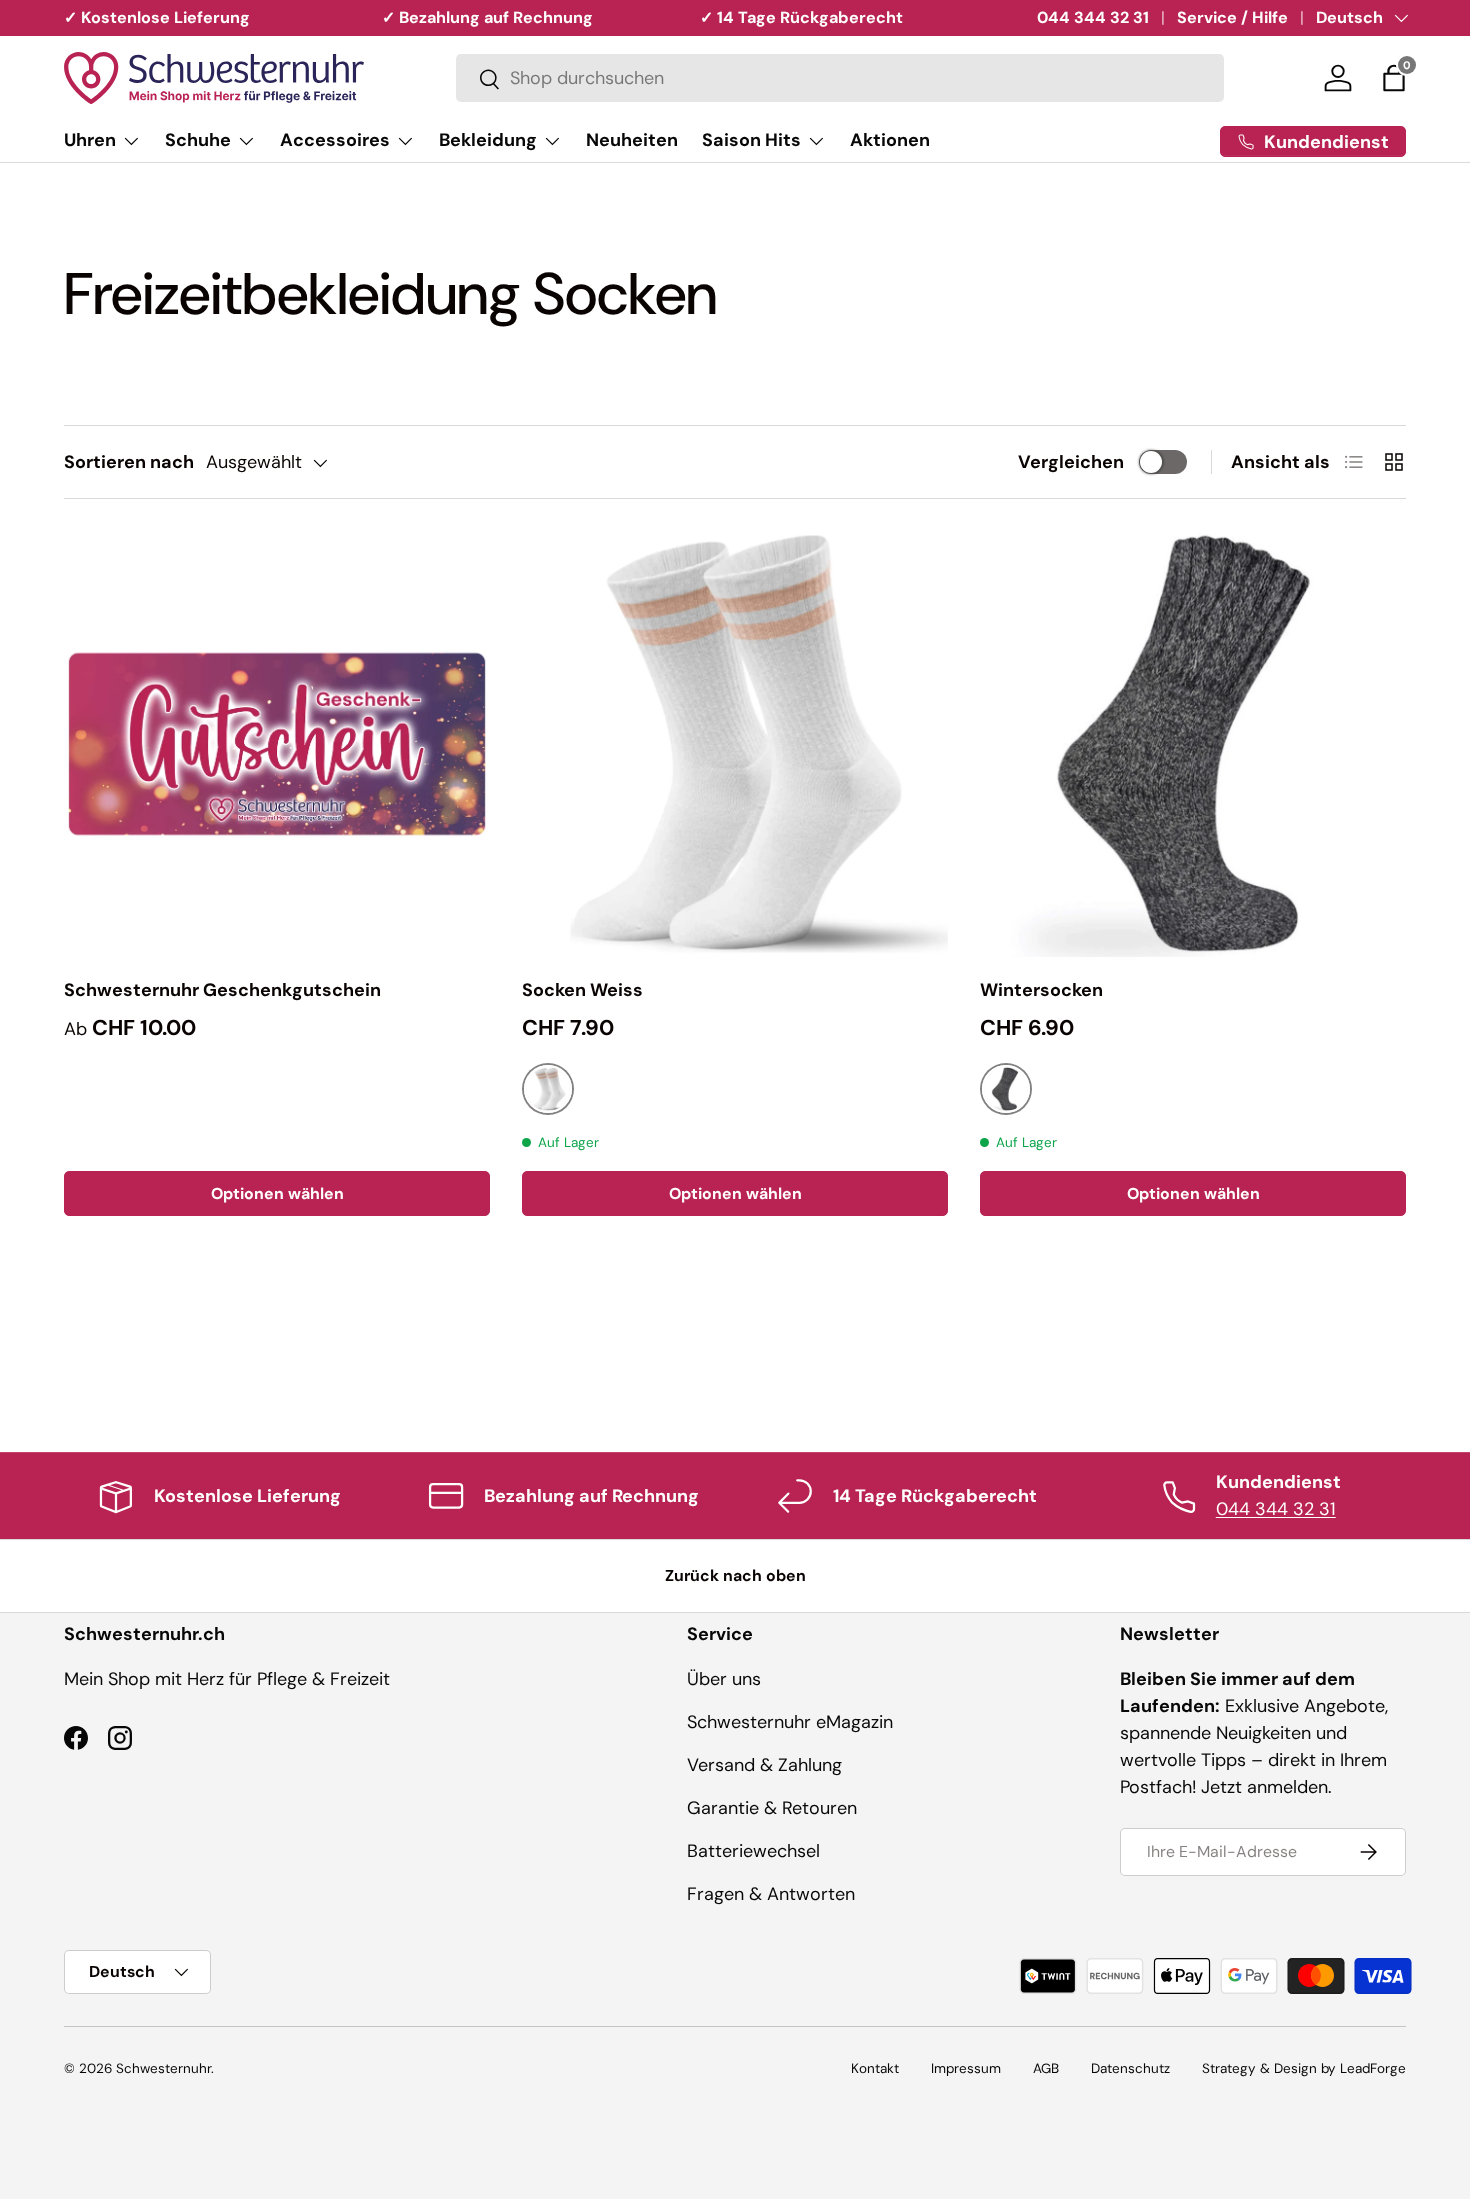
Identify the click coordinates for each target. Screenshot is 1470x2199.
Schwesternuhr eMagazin (790, 1722)
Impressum (966, 2068)
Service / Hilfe (1232, 17)
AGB (1046, 2068)
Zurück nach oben (735, 1575)
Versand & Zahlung (764, 1765)
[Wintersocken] (1193, 744)
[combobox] (840, 79)
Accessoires (335, 140)
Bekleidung (488, 140)
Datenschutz (1130, 2068)
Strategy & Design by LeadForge (1304, 2068)
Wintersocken (1041, 990)
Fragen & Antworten (771, 1894)
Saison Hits (751, 140)
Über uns (724, 1679)
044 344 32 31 (1093, 17)
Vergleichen (1071, 462)
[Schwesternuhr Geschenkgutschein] (277, 744)
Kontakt (875, 2068)
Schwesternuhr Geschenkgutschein (222, 990)
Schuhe (198, 140)
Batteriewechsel (753, 1851)
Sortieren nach (129, 462)
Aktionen (890, 140)
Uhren (90, 140)
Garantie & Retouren (772, 1808)
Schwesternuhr (163, 2068)
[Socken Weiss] (735, 744)
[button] (1394, 78)
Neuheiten (632, 140)
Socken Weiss (582, 990)
